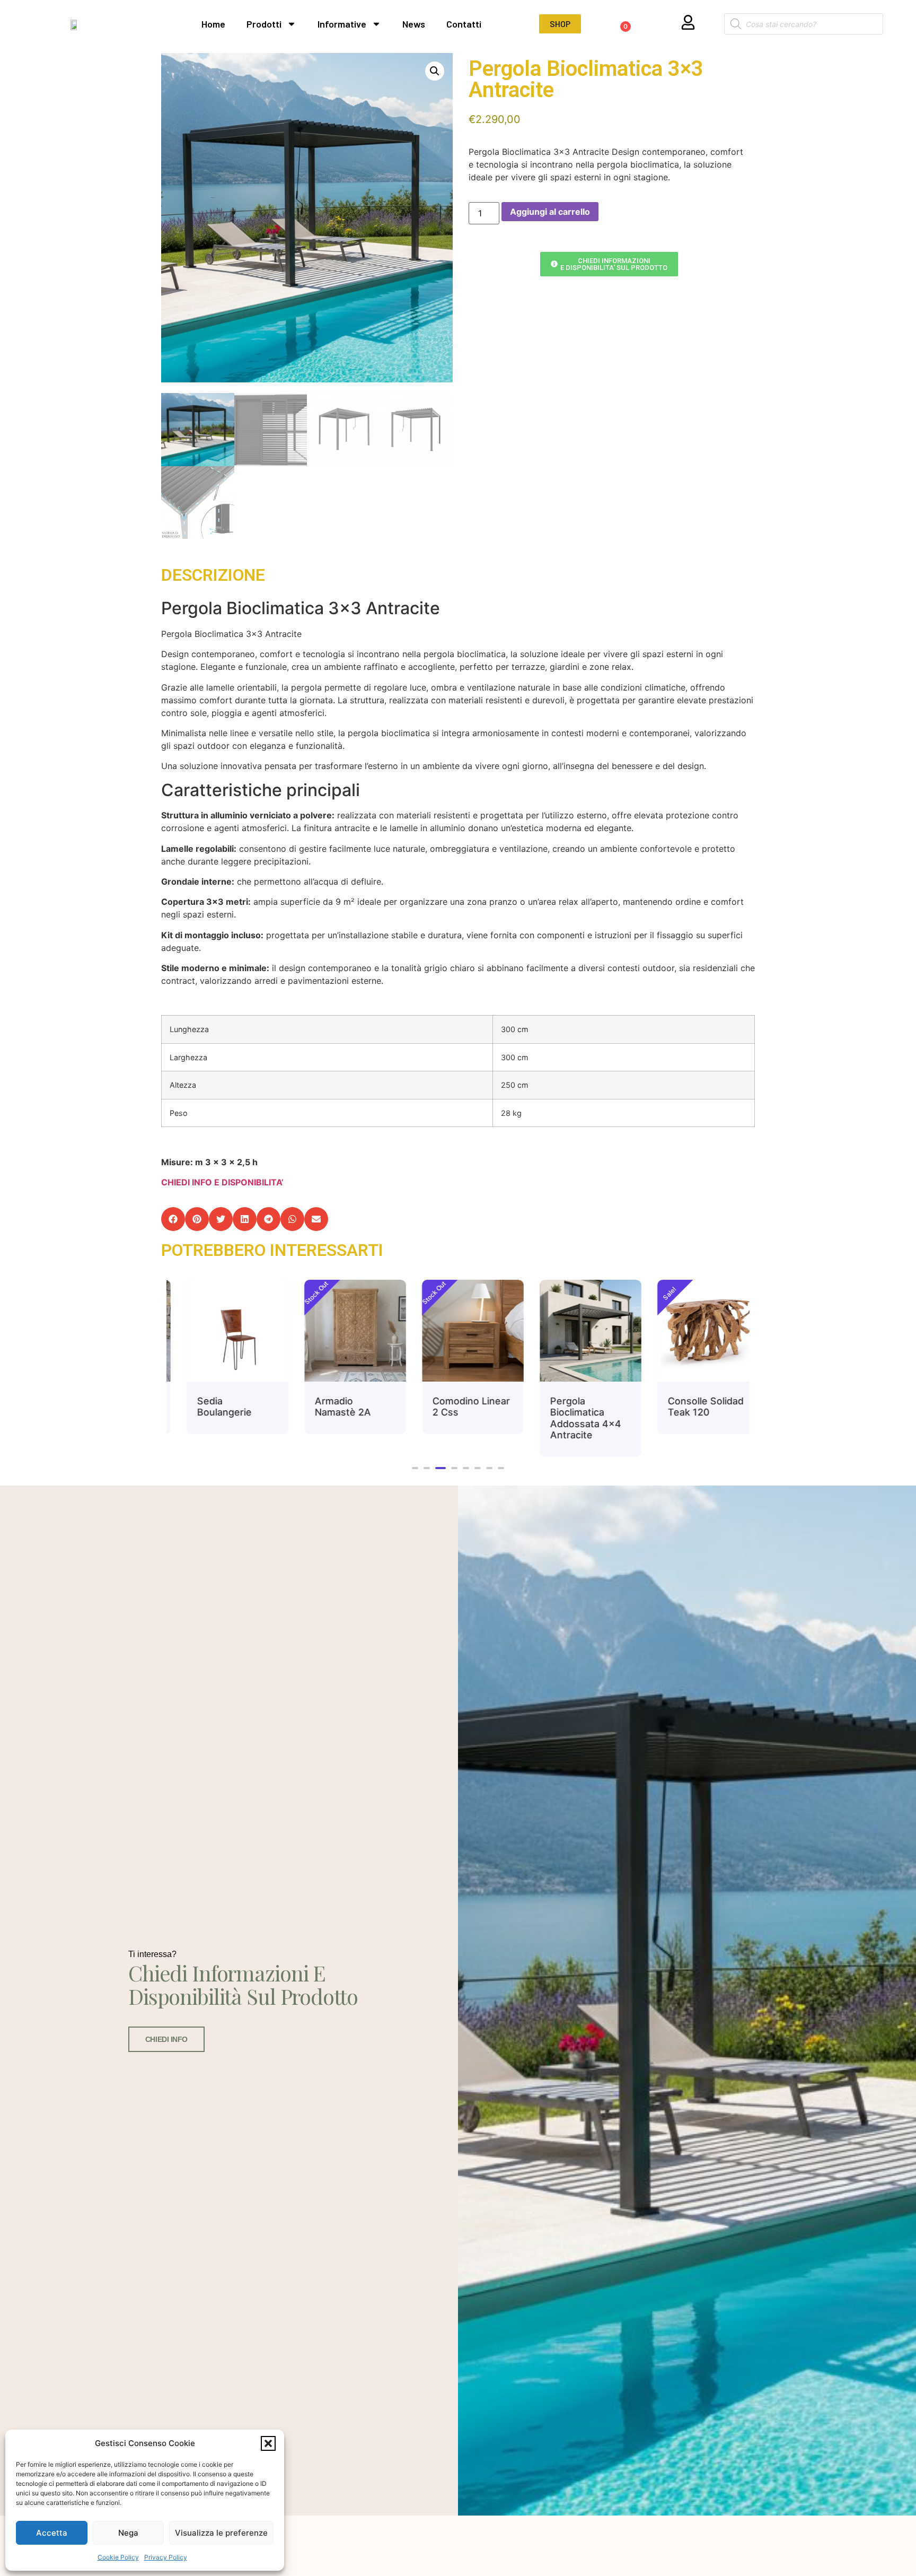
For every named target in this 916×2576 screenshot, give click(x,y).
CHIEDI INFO (166, 2039)
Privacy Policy (166, 2557)
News (414, 24)
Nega (128, 2533)
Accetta (52, 2533)
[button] (268, 2443)
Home (213, 24)
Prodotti (264, 24)
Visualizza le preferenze (221, 2533)
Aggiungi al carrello (550, 212)
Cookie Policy (118, 2557)
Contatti (464, 24)
